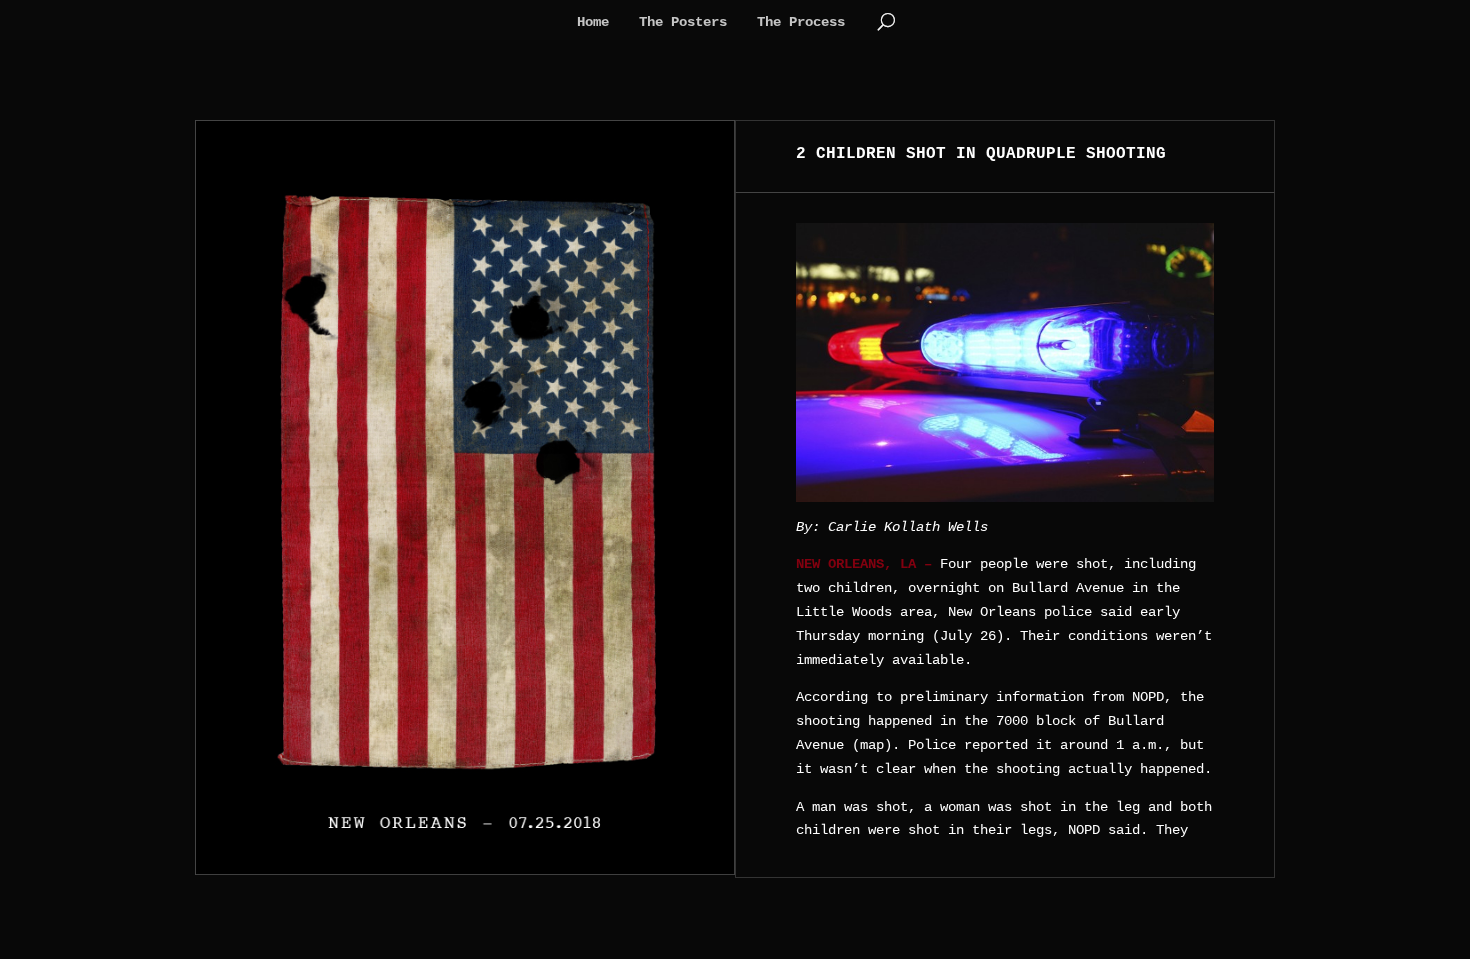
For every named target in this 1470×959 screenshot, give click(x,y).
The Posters (683, 22)
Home (593, 22)
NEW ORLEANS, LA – (864, 564)
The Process (801, 22)
